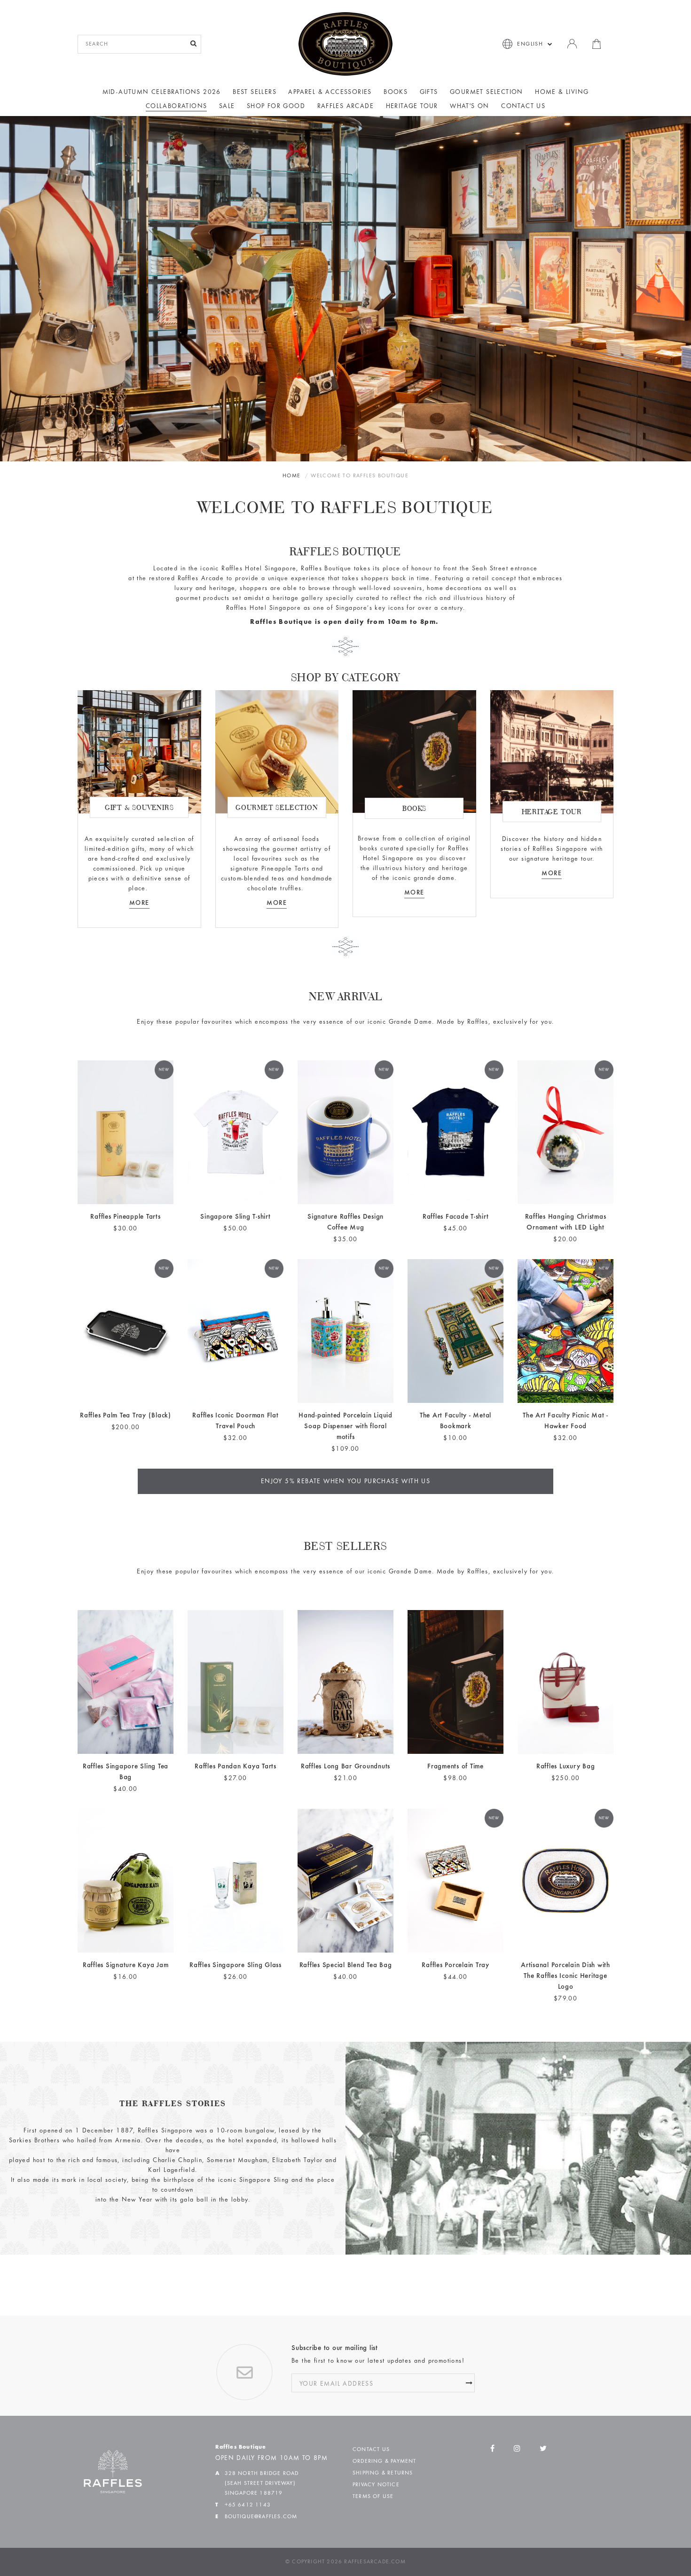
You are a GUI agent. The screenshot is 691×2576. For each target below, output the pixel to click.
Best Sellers (255, 93)
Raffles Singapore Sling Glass (236, 1965)
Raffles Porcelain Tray (455, 1965)
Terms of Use (373, 2497)
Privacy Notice (376, 2485)
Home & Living (562, 93)
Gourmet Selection (487, 93)
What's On (470, 107)
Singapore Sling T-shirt (235, 1217)
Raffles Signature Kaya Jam (126, 1965)
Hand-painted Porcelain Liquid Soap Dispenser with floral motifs (345, 1427)
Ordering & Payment (385, 2461)
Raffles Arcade (346, 107)
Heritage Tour (412, 107)
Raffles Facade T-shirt (456, 1217)
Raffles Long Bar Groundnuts (345, 1767)
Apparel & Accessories (330, 93)
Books (396, 93)
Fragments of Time (455, 1767)
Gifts (429, 93)
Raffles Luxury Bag (566, 1767)
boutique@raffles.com (261, 2517)
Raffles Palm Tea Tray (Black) (126, 1416)
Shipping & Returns (383, 2473)
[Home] (345, 44)
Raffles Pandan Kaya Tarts (236, 1767)
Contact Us (523, 107)
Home (292, 476)
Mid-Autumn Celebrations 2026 (162, 93)
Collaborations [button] (177, 107)
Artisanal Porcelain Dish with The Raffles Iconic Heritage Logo (565, 1976)
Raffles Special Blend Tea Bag (346, 1965)
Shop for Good (276, 107)
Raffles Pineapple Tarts (125, 1217)
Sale (227, 107)
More (414, 893)
